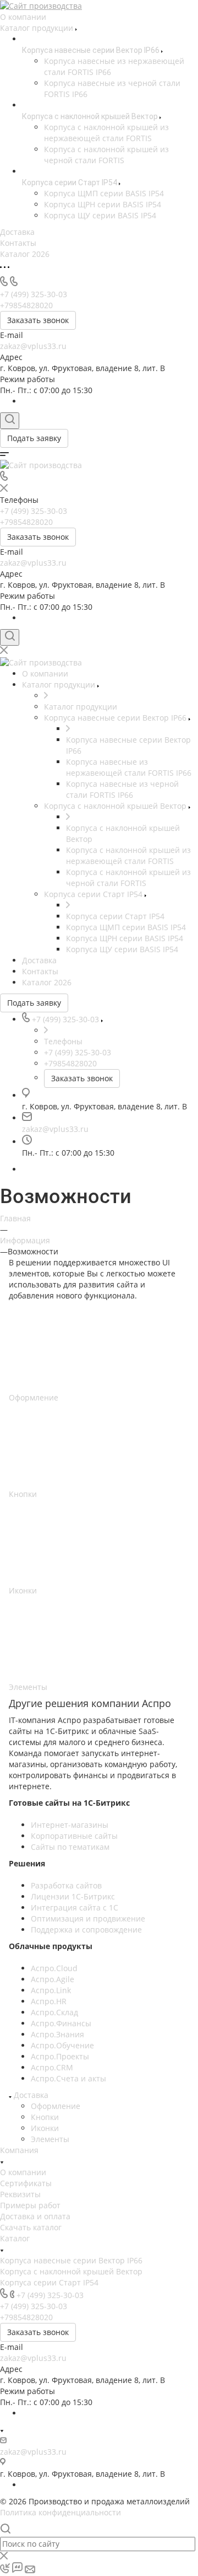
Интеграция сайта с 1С (75, 1907)
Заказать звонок (38, 320)
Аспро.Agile (53, 1979)
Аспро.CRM (52, 2067)
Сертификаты (26, 2183)
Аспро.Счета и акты (68, 2078)
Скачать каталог (31, 2227)
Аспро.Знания (57, 2034)
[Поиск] (10, 421)
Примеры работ (30, 2205)
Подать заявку (34, 438)
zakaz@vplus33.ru (33, 346)
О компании (23, 2172)
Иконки (45, 2128)
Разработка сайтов (66, 1885)
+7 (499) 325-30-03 (50, 2295)
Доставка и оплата (35, 2216)
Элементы (50, 2139)
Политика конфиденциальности (61, 2512)
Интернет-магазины (70, 1825)
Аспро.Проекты (60, 2056)
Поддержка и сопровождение (86, 1930)
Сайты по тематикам (70, 1847)
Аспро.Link (51, 1990)
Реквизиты (20, 2194)
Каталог (15, 2238)
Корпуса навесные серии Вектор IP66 (71, 2260)
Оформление (56, 2106)
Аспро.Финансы (61, 2023)
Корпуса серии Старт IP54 (49, 2282)
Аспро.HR (49, 2001)
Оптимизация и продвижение (88, 1918)
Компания (19, 2150)
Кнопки (45, 2117)
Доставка (31, 2095)
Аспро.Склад (54, 2012)
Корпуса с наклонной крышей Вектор (71, 2271)
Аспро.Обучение (62, 2045)
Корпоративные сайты (74, 1836)
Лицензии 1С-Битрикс (73, 1896)
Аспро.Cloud (54, 1968)
